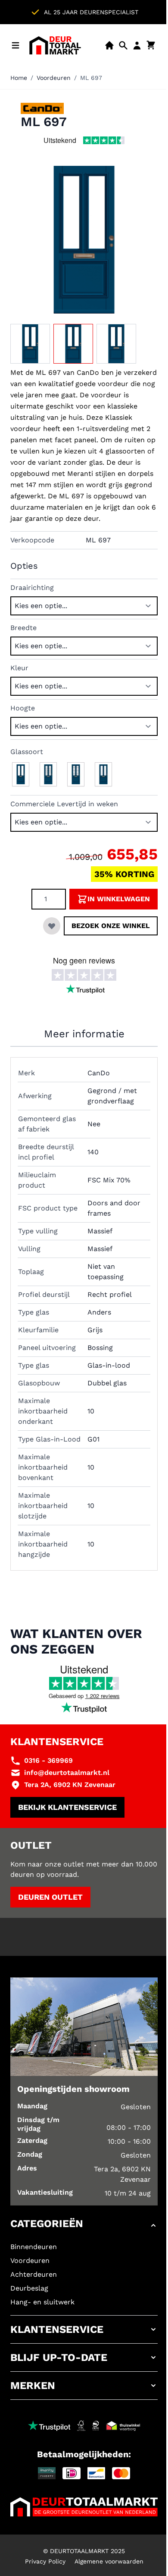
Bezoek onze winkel (111, 926)
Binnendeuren (34, 2247)
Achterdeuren (34, 2274)
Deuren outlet (50, 1897)
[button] (84, 2225)
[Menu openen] (16, 45)
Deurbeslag (29, 2288)
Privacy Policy (45, 2561)
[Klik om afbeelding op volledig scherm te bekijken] (84, 240)
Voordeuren (54, 78)
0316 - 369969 (48, 1760)
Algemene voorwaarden (109, 2561)
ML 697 (91, 78)
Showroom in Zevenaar (113, 12)
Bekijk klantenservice (67, 1807)
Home (19, 78)
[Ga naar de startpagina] (55, 45)
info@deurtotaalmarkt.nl (67, 1773)
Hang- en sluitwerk (42, 2302)
